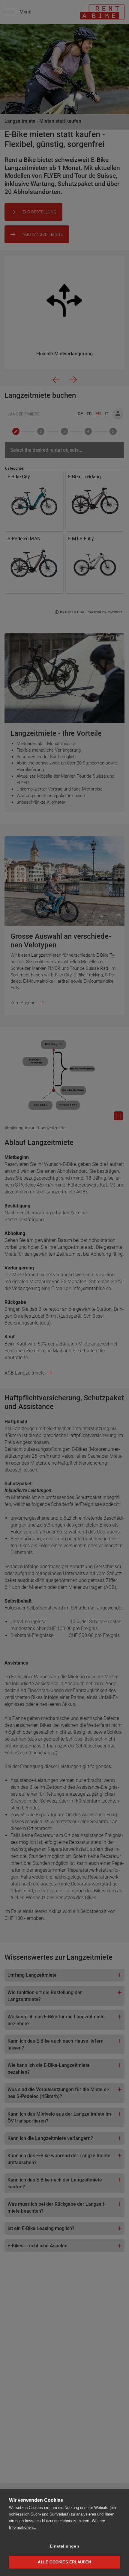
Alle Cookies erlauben (64, 2562)
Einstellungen (64, 2546)
